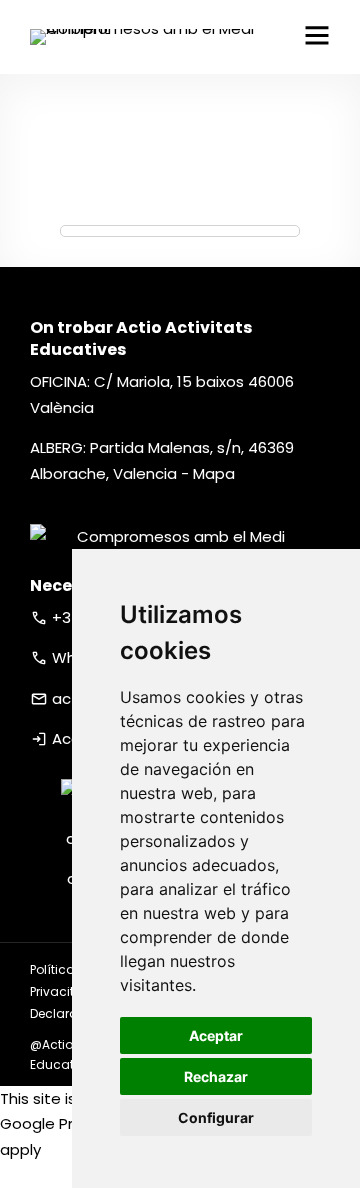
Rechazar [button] (216, 1076)
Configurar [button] (216, 1117)
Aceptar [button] (216, 1035)
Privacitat (58, 991)
